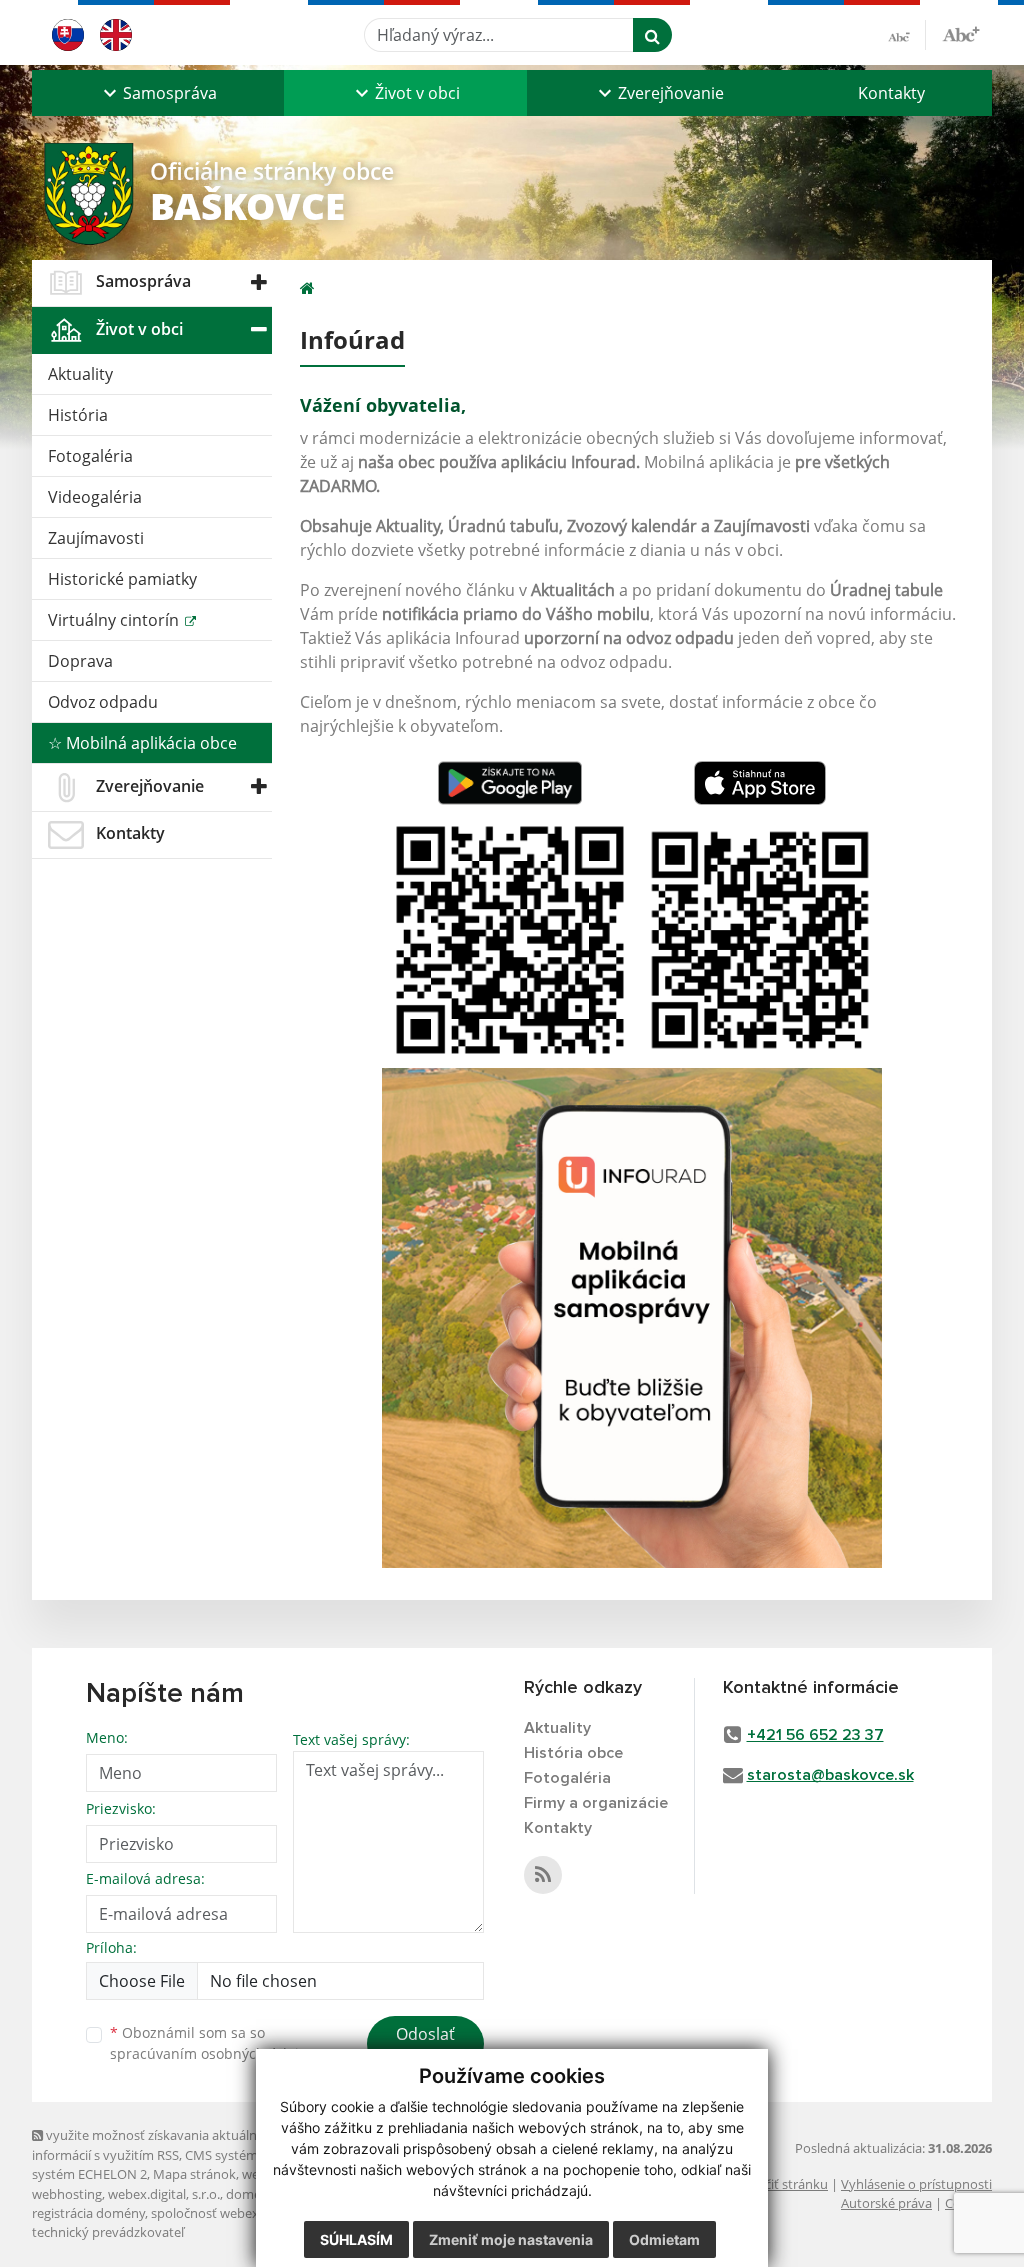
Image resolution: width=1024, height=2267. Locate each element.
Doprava (80, 661)
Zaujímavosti (96, 538)
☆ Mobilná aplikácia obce (142, 743)
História (78, 415)
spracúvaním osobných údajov (212, 2053)
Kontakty (891, 93)
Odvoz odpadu (103, 702)
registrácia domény (88, 2213)
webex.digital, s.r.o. (164, 2194)
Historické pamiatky (122, 579)
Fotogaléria (90, 456)
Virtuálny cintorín (115, 620)
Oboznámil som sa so (212, 2043)
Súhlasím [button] (356, 2239)
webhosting (67, 2194)
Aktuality (80, 374)
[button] (158, 93)
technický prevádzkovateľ (108, 2232)
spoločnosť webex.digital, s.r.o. (241, 2213)
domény (250, 2194)
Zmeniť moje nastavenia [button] (511, 2239)
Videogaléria (95, 497)
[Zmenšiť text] (907, 35)
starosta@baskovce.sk (830, 1775)
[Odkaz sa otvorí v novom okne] (543, 1875)
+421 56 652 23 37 (815, 1735)
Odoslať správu (425, 2046)
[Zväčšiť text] (961, 32)
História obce (573, 1753)
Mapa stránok (194, 2174)
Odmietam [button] (664, 2239)
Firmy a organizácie (596, 1803)
